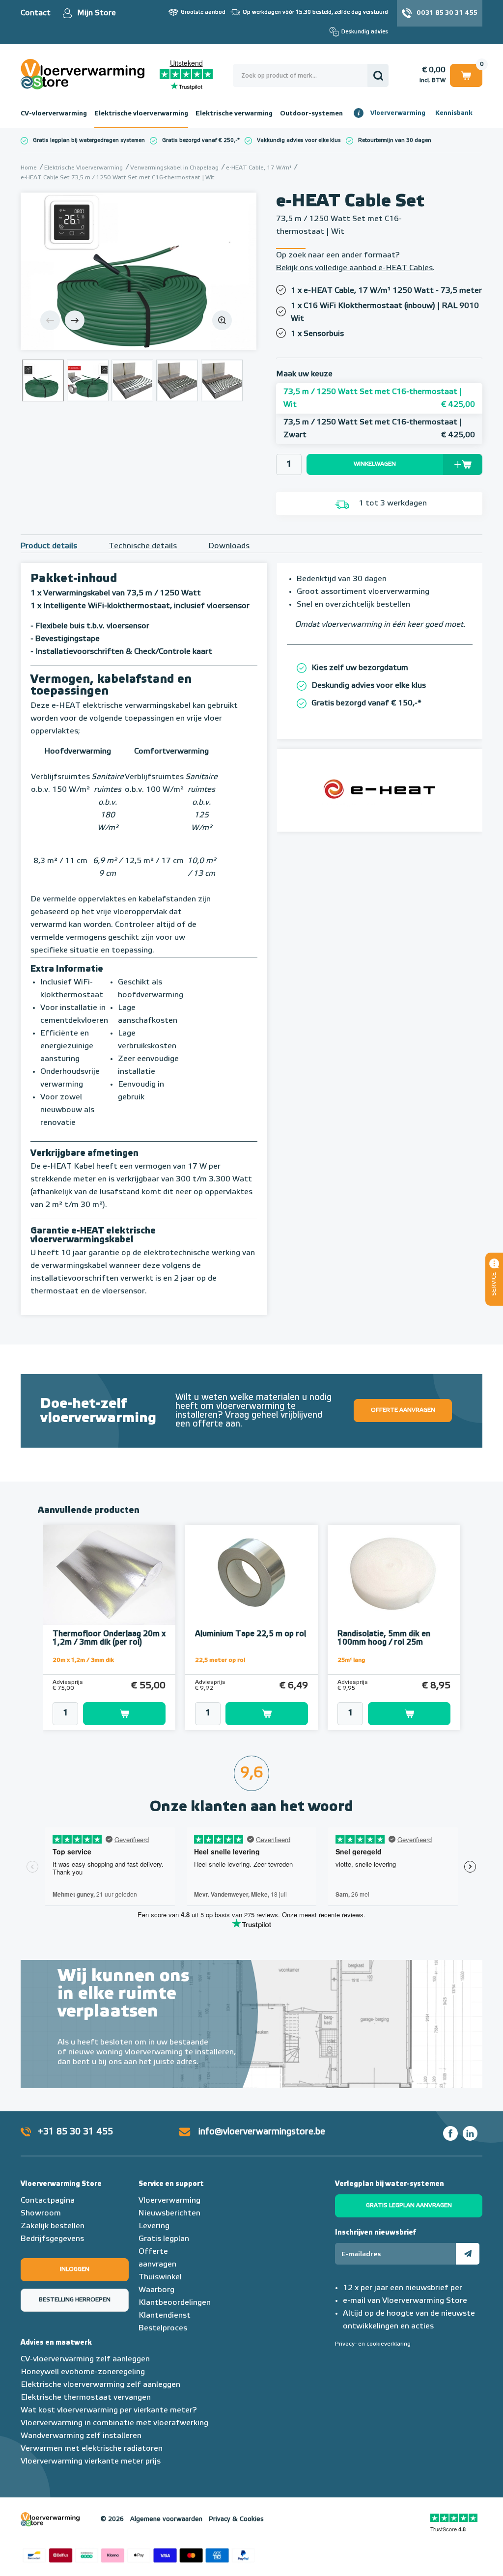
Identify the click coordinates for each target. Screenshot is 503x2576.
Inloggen (75, 2269)
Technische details (143, 546)
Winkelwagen (466, 74)
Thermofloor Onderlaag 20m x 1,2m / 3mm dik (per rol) (109, 1638)
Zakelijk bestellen (53, 2226)
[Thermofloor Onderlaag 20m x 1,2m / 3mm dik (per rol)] (109, 1575)
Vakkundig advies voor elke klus (299, 140)
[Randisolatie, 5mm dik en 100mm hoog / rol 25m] (394, 1575)
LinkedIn (470, 2133)
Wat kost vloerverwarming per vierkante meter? (109, 2410)
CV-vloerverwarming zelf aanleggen (85, 2359)
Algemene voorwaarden (166, 2519)
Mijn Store (97, 13)
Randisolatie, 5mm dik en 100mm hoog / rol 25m (384, 1638)
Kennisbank (454, 113)
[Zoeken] (378, 75)
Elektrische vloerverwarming (141, 113)
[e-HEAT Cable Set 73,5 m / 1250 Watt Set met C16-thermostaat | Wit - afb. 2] (88, 380)
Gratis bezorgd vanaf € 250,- (200, 140)
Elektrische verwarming (234, 113)
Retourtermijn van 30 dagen (395, 140)
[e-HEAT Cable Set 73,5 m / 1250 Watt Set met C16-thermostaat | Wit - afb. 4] (177, 380)
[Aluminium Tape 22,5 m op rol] (251, 1575)
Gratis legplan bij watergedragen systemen (89, 140)
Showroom (41, 2213)
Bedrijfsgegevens (52, 2239)
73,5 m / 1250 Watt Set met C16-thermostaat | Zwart (379, 429)
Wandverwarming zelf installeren (81, 2436)
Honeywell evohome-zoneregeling (83, 2372)
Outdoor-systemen (311, 113)
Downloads (229, 546)
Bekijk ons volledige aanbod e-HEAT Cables (354, 268)
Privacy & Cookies (236, 2519)
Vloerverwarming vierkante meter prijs (91, 2462)
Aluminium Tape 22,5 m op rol (251, 1634)
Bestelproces (163, 2328)
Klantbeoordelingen (175, 2303)
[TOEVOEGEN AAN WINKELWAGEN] (109, 1714)
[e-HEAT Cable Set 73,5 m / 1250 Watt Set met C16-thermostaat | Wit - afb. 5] (222, 380)
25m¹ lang (351, 1660)
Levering (154, 2226)
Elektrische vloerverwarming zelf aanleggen (100, 2385)
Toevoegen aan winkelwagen (124, 1714)
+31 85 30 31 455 (75, 2132)
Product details (49, 546)
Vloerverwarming (398, 113)
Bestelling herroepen (75, 2300)
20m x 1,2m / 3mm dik (83, 1660)
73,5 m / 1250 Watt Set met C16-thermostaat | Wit (379, 398)
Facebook (450, 2133)
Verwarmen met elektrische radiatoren (92, 2449)
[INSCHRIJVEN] (468, 2254)
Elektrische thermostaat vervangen (86, 2398)
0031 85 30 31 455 (447, 13)
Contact (36, 13)
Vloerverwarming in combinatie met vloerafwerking (114, 2423)
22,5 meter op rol (220, 1660)
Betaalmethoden (139, 2554)
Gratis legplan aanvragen (409, 2206)
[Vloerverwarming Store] (90, 74)
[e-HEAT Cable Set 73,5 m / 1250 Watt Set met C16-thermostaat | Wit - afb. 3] (132, 380)
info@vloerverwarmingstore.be (262, 2132)
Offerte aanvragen (403, 1410)
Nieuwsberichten (169, 2213)
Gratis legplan (164, 2239)
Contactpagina (48, 2201)
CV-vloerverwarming (54, 113)
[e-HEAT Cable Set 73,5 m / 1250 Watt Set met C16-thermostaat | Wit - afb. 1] (139, 271)
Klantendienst (165, 2316)
